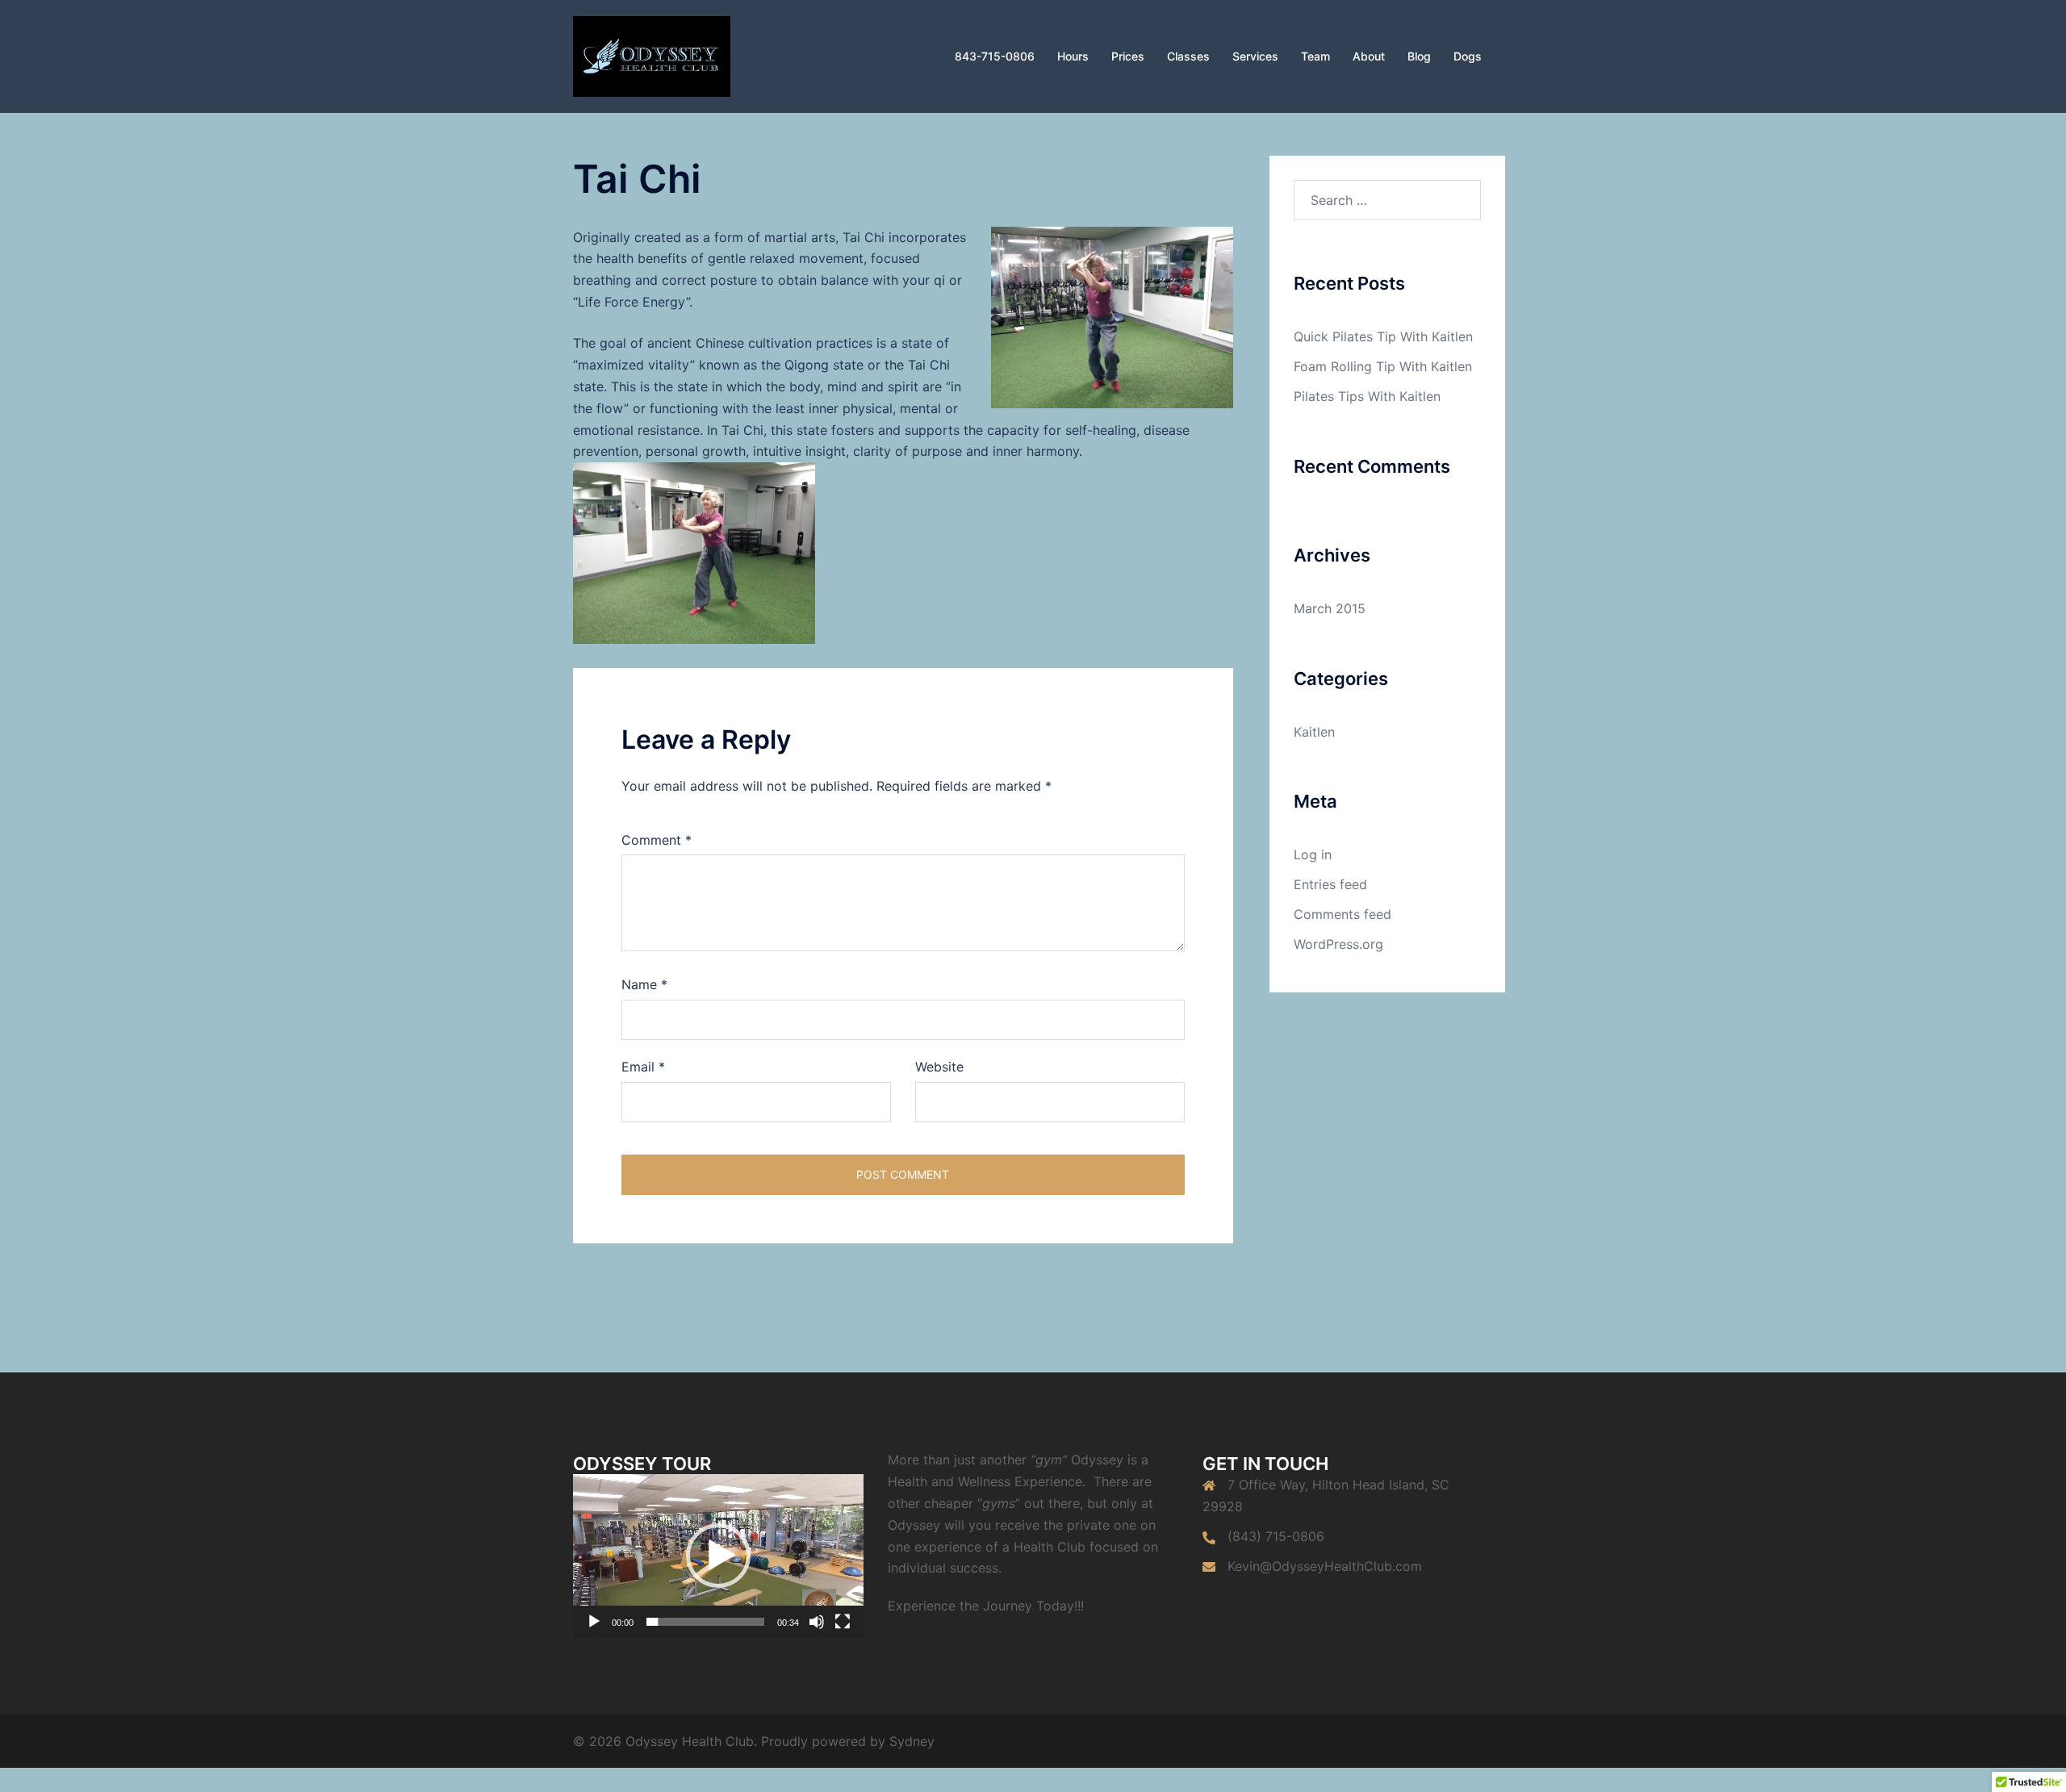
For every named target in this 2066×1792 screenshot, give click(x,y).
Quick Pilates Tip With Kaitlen (1383, 336)
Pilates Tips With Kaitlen (1367, 396)
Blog (1419, 56)
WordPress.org (1338, 944)
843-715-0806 (995, 56)
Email (643, 1067)
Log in (1313, 854)
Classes (1188, 56)
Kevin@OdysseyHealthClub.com (1325, 1566)
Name (644, 984)
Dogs (1468, 56)
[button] (718, 1556)
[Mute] (817, 1622)
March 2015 (1330, 608)
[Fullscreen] (843, 1622)
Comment (657, 840)
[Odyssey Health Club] (652, 55)
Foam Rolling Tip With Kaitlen (1383, 366)
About (1369, 56)
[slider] (705, 1622)
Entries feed (1330, 884)
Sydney (912, 1741)
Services (1255, 56)
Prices (1128, 56)
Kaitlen (1314, 732)
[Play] (594, 1622)
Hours (1073, 56)
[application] (718, 1556)
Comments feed (1342, 914)
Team (1315, 56)
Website (939, 1067)
